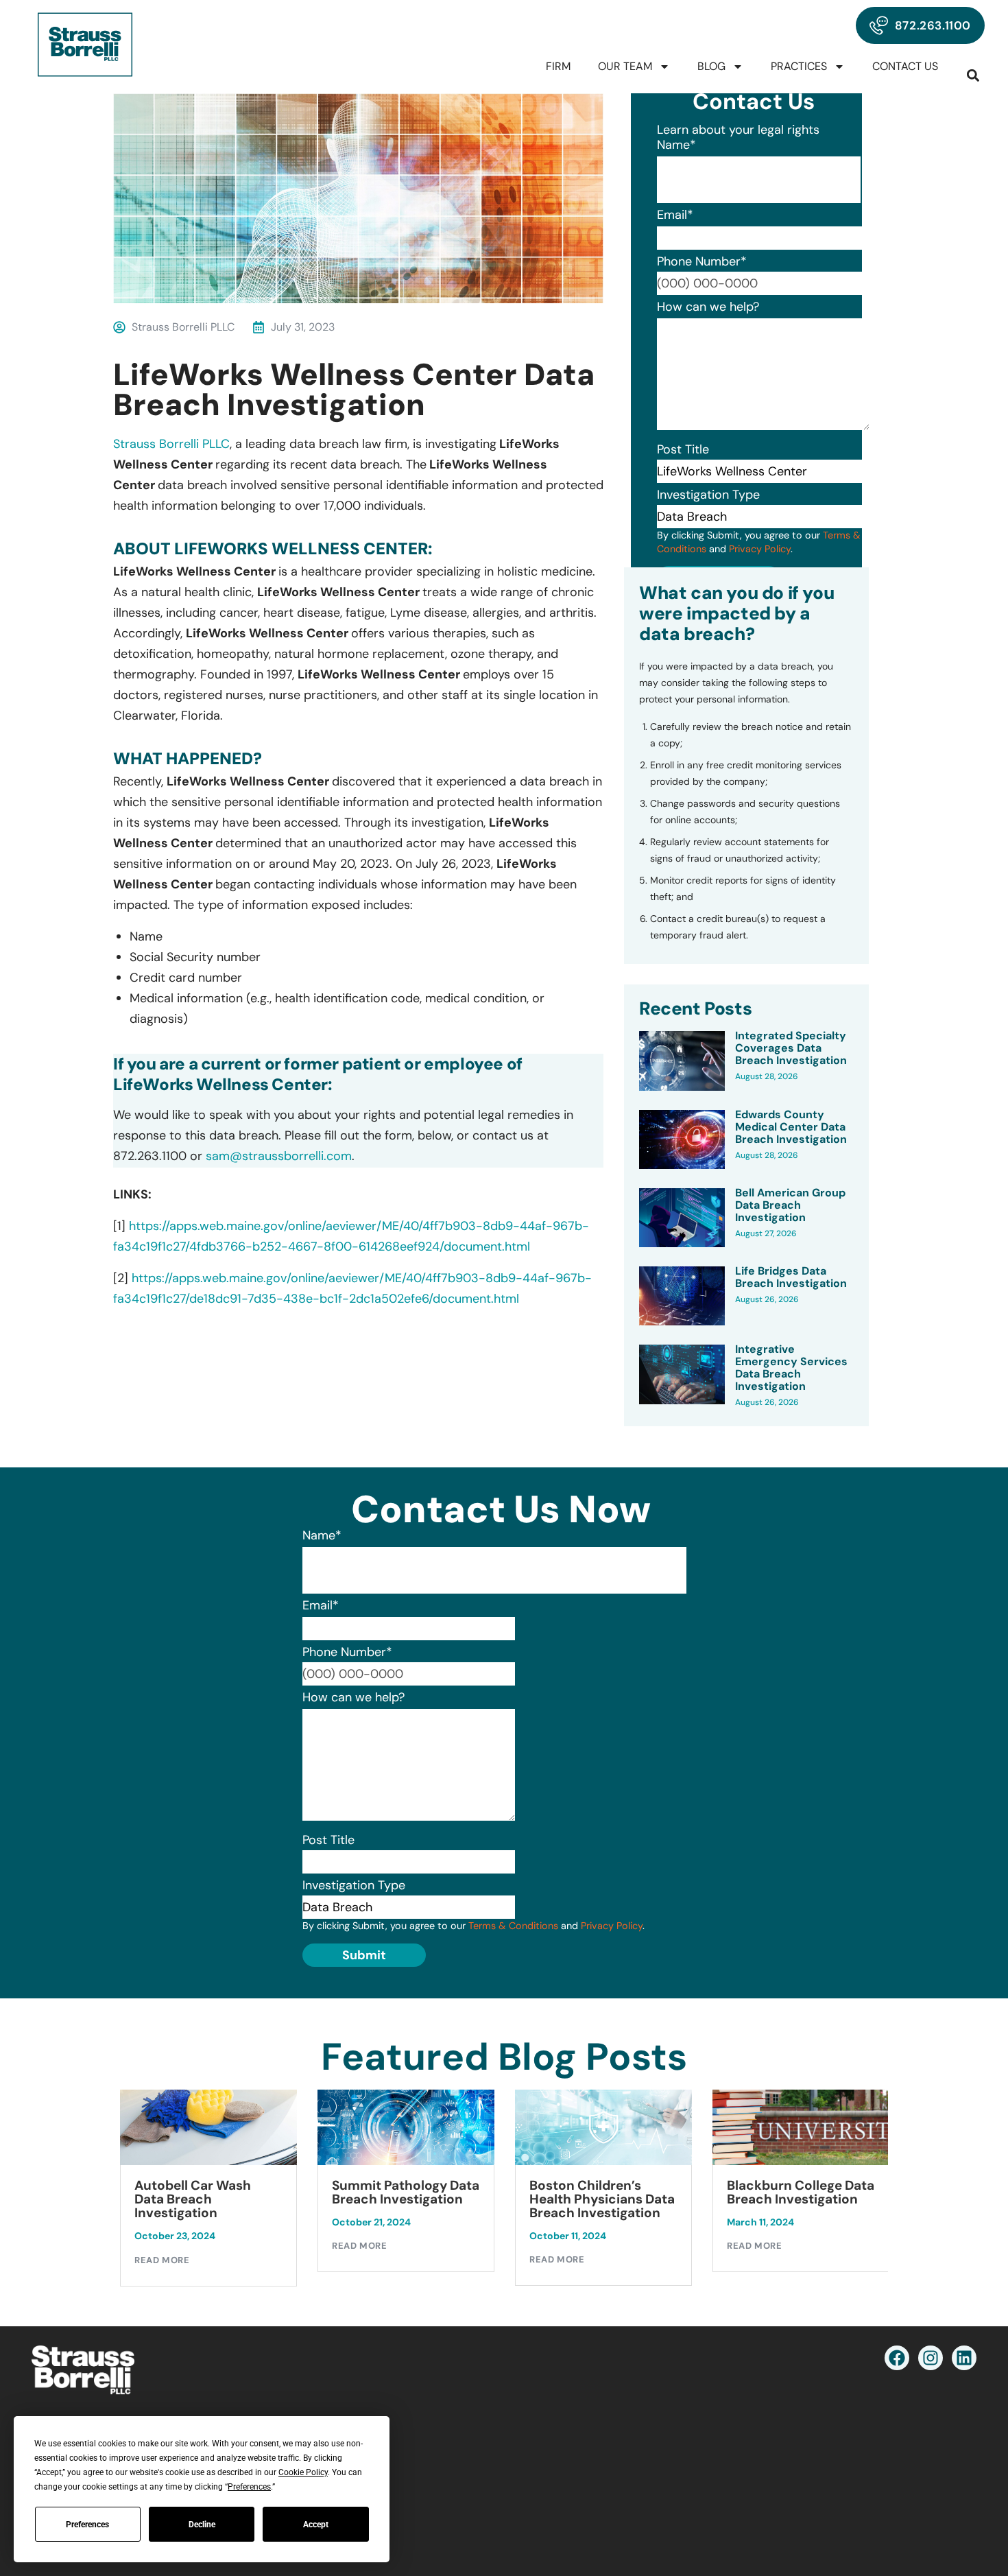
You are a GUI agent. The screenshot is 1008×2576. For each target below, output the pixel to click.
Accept (316, 2525)
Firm (558, 66)
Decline (202, 2525)
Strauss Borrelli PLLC (171, 444)
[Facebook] (897, 2358)
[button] (973, 75)
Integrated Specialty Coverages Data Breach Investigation (791, 1048)
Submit (364, 1955)
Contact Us (905, 66)
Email (675, 215)
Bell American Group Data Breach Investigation (790, 1205)
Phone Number (702, 261)
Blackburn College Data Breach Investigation (633, 2193)
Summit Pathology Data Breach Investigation (238, 2193)
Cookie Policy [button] (303, 2472)
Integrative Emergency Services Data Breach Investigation (791, 1368)
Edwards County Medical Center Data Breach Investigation (791, 1127)
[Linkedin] (964, 2358)
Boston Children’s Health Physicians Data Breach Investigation (435, 2199)
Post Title (683, 449)
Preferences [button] (249, 2487)
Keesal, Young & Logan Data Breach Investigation (827, 2199)
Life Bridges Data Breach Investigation (791, 1277)
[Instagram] (931, 2358)
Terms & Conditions (513, 1926)
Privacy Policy (760, 549)
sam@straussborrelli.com (279, 1156)
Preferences (87, 2525)
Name (676, 145)
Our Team (625, 66)
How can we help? (708, 307)
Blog (711, 66)
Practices (799, 66)
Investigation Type (708, 495)
